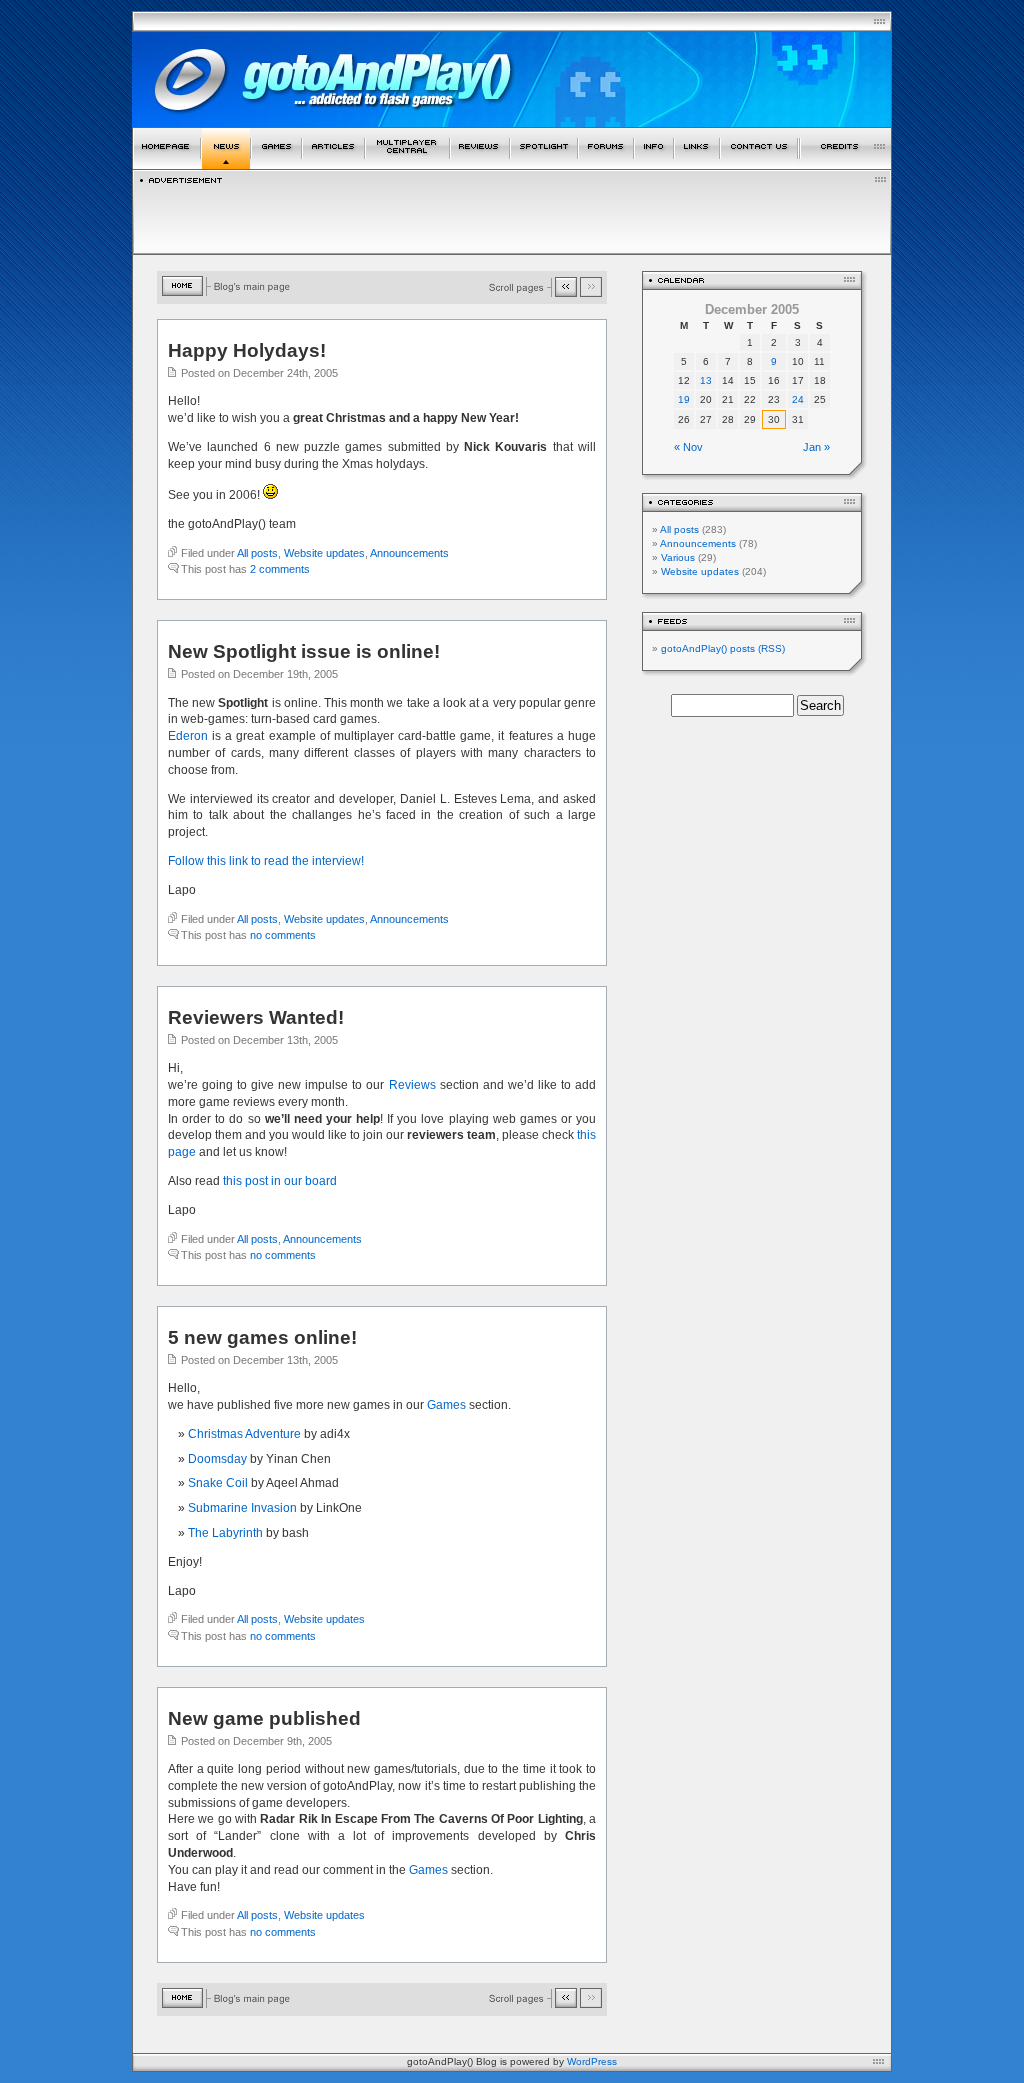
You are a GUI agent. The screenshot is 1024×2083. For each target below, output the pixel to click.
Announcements (409, 553)
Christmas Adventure (244, 1434)
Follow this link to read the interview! (266, 861)
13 (706, 380)
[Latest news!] (226, 165)
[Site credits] (846, 165)
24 (798, 399)
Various (678, 557)
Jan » (816, 447)
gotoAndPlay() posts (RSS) (723, 648)
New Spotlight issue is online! (304, 651)
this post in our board (280, 1181)
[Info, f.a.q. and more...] (654, 165)
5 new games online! (262, 1337)
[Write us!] (759, 165)
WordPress (592, 2061)
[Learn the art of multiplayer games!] (407, 165)
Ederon (188, 736)
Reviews (412, 1085)
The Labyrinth (225, 1533)
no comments (283, 935)
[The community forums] (606, 165)
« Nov (688, 447)
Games (448, 1405)
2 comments (280, 569)
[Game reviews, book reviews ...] (480, 165)
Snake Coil (218, 1483)
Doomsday (217, 1459)
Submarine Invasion (242, 1508)
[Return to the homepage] (166, 165)
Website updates (324, 553)
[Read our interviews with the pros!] (544, 165)
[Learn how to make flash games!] (333, 165)
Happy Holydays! (247, 350)
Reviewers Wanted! (256, 1017)
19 (684, 399)
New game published (264, 1718)
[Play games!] (276, 165)
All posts (257, 553)
